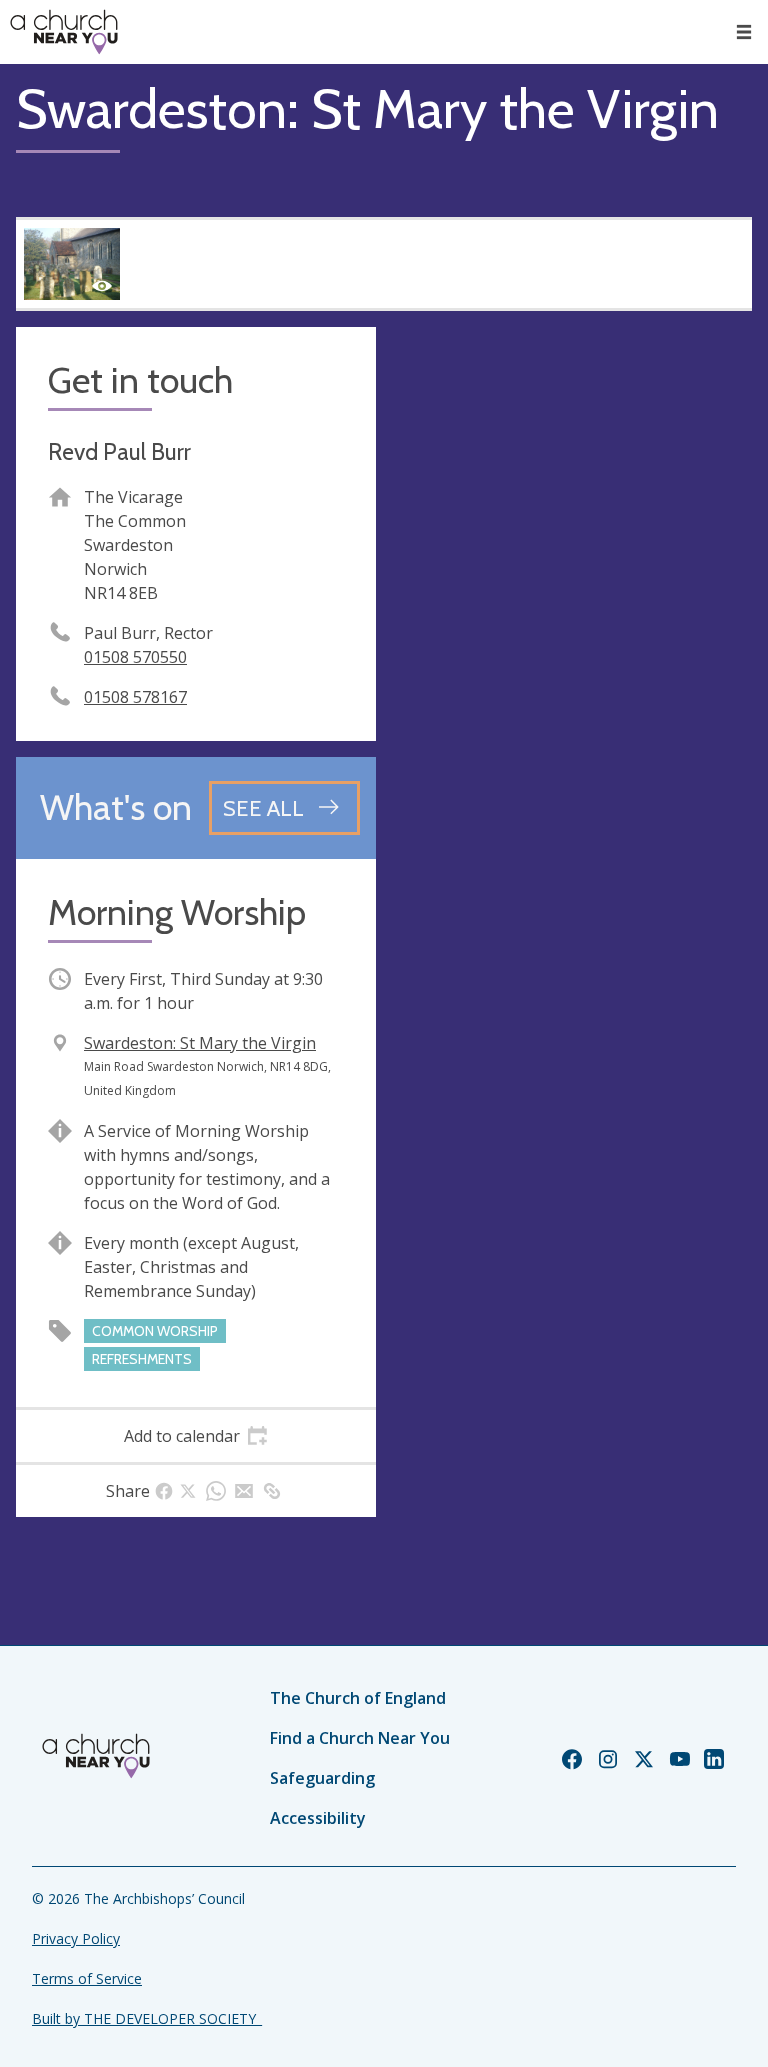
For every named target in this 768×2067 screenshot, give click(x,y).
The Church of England (358, 1698)
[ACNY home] (64, 32)
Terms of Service (87, 1978)
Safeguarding (322, 1778)
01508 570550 (135, 657)
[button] (744, 32)
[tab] (196, 1436)
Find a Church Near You (360, 1738)
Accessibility (318, 1818)
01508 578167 (135, 697)
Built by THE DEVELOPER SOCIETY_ (147, 2018)
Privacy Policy (76, 1938)
